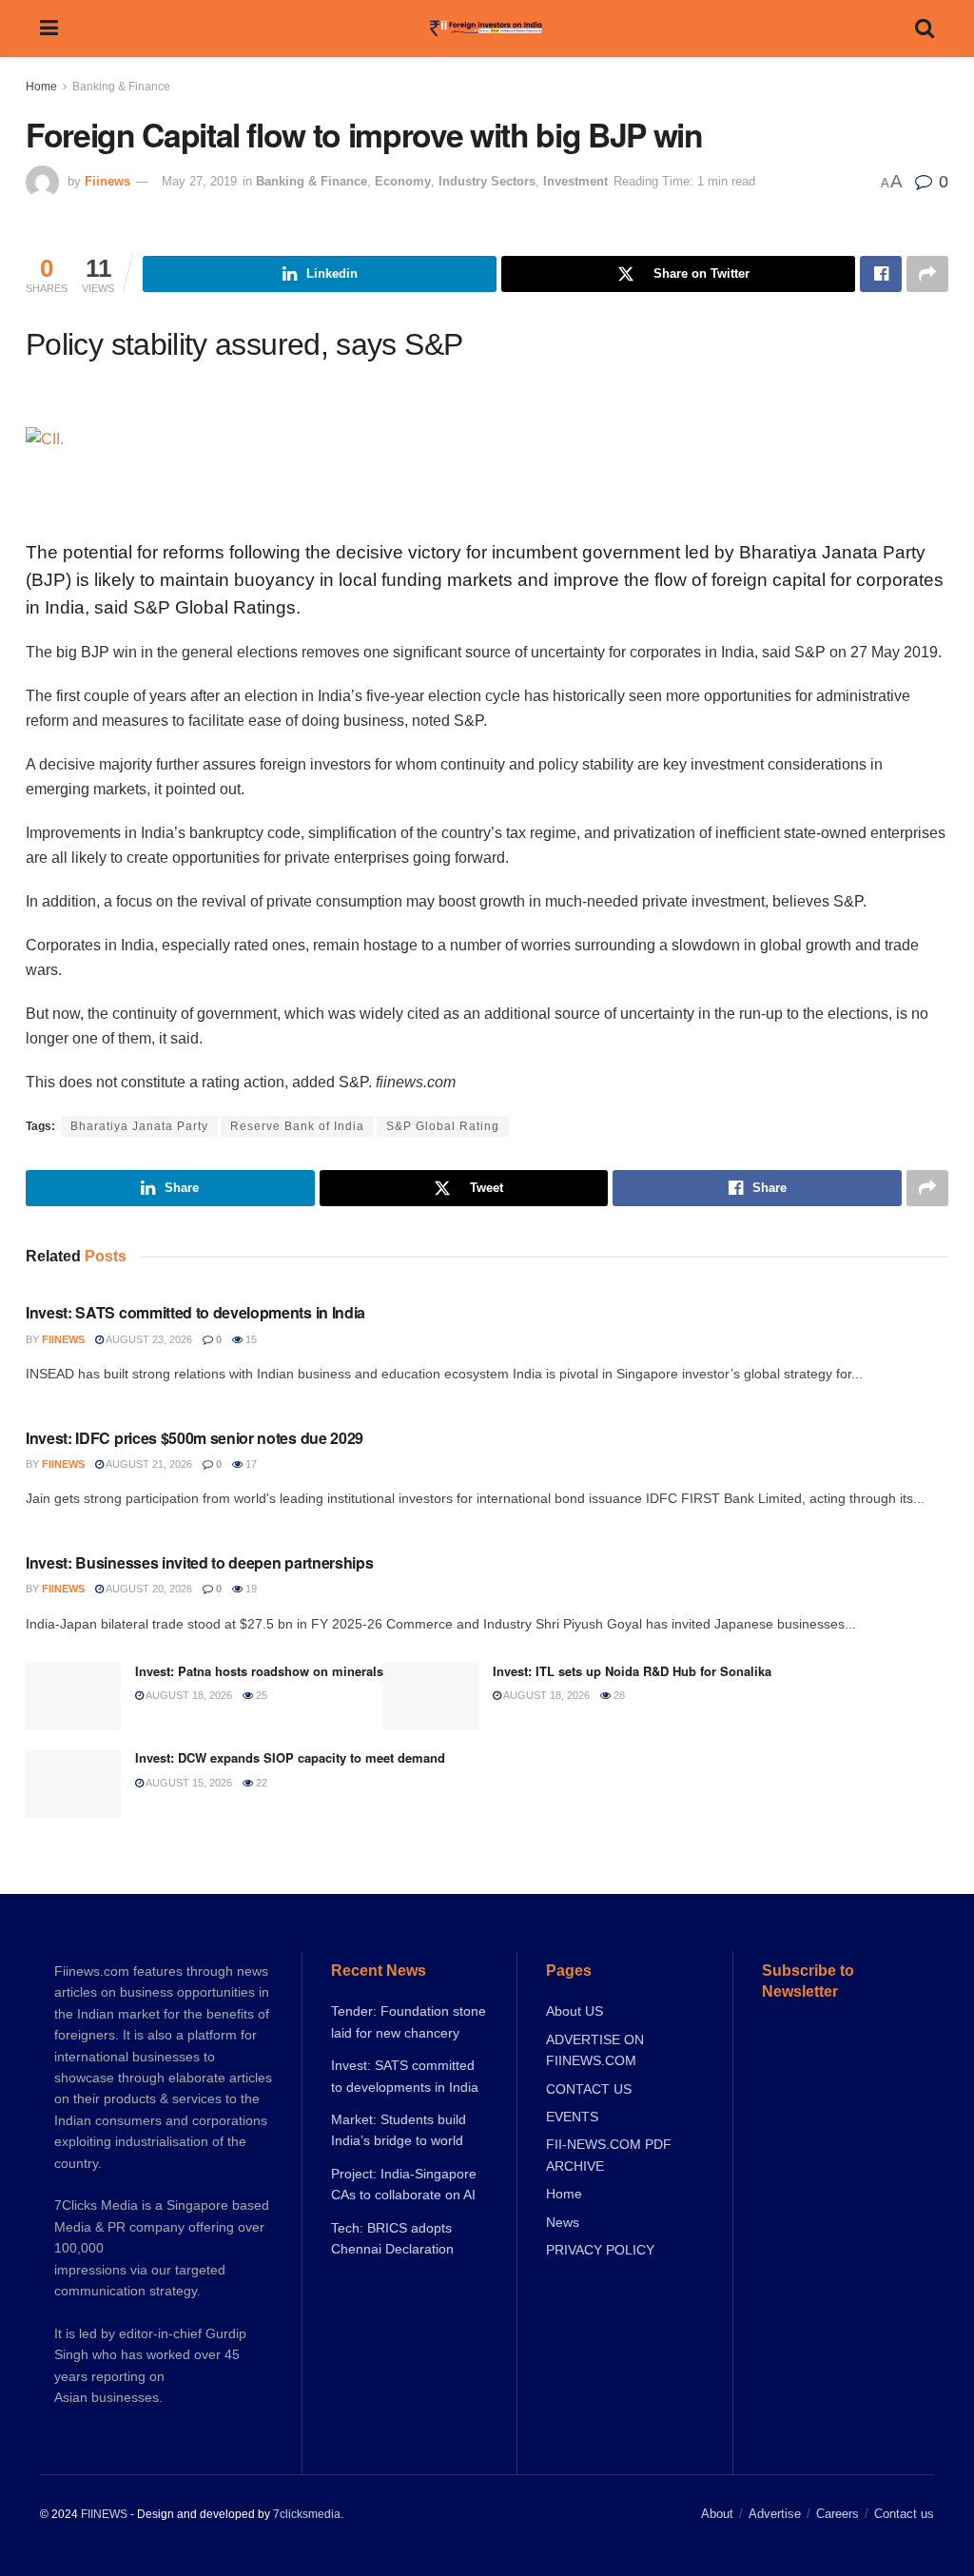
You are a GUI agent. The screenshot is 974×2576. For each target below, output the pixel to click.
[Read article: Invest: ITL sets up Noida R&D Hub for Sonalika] (431, 1697)
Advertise (775, 2514)
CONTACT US (589, 2089)
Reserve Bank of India (297, 1126)
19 (250, 1589)
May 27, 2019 (199, 181)
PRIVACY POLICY (600, 2250)
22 (260, 1783)
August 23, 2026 (148, 1339)
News (563, 2222)
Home (41, 87)
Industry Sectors (487, 181)
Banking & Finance (121, 87)
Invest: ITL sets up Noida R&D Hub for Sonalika (632, 1671)
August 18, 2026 (188, 1695)
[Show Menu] (49, 29)
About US (575, 2011)
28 (618, 1695)
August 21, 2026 (148, 1464)
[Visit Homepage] (487, 29)
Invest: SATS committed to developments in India (195, 1312)
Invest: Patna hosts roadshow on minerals (259, 1671)
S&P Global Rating (443, 1126)
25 (260, 1695)
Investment (575, 181)
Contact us (904, 2514)
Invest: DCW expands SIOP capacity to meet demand (290, 1757)
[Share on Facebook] (881, 274)
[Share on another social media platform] (927, 274)
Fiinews (107, 181)
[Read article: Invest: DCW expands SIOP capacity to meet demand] (73, 1784)
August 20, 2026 (148, 1589)
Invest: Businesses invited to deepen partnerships (199, 1562)
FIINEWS (104, 2514)
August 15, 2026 (188, 1783)
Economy (403, 181)
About (717, 2514)
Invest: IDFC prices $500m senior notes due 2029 (195, 1438)
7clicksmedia (307, 2514)
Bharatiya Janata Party (139, 1126)
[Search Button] (925, 29)
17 (250, 1464)
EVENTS (572, 2117)
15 (250, 1339)
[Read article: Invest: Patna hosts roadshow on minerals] (73, 1697)
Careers (838, 2514)
